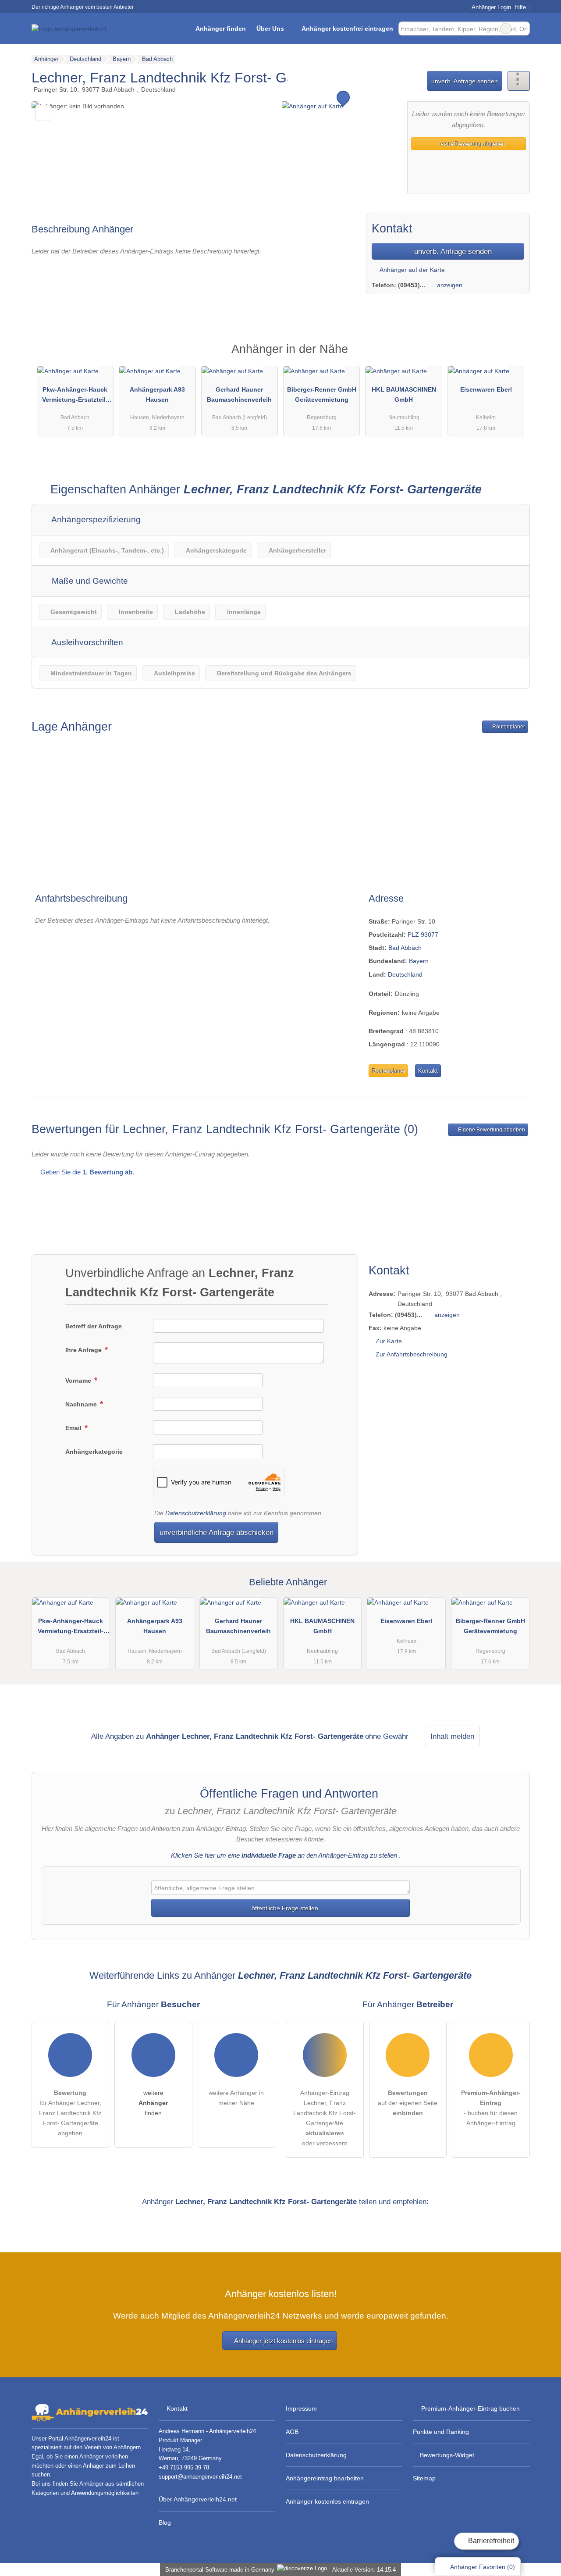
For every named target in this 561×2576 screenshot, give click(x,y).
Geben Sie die (86, 1172)
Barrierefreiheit (490, 2541)
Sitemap (424, 2478)
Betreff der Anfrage (94, 1326)
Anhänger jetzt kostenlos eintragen (283, 2341)
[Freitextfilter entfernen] (506, 29)
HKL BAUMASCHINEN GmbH (404, 394)
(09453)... (412, 285)
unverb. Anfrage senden (465, 81)
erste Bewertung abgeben (471, 144)
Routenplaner (508, 727)
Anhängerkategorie (94, 1452)
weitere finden (153, 2103)
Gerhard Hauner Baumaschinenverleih (239, 394)
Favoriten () (483, 2567)
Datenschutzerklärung (196, 1513)
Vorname (79, 1381)
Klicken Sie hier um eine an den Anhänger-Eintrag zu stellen (284, 1855)
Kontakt (428, 1071)
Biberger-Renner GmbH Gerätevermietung (322, 394)
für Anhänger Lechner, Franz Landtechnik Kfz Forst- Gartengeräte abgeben (70, 2113)
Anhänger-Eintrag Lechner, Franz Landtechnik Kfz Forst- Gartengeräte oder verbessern (325, 2118)
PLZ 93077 (423, 935)
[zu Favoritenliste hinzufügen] (43, 113)
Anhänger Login (490, 7)
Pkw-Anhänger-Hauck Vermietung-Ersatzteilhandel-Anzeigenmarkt (75, 396)
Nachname (82, 1404)
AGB (292, 2432)
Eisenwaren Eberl (486, 389)
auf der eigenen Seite (408, 2103)
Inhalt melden (452, 1736)
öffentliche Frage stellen (284, 1908)
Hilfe (520, 7)
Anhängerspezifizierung (95, 519)
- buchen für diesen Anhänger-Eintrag (491, 2108)
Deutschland (405, 974)
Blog (165, 2522)
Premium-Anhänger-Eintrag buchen (470, 2408)
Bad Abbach (405, 948)
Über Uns (270, 29)
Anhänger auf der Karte (412, 270)
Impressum (301, 2408)
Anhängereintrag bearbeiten (325, 2478)
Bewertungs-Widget (447, 2455)
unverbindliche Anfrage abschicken (217, 1532)
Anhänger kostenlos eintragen (327, 2501)
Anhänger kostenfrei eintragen (347, 29)
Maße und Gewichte (89, 581)
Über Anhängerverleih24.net (198, 2499)
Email (74, 1428)
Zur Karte (389, 1341)
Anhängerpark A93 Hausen (157, 394)
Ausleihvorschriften (86, 642)
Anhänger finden (221, 29)
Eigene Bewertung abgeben (491, 1130)
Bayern (419, 961)
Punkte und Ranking (441, 2432)
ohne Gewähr (387, 1736)
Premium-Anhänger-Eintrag (512, 357)
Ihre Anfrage (84, 1350)
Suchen (523, 29)
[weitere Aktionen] (519, 81)
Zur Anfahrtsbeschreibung (412, 1354)
